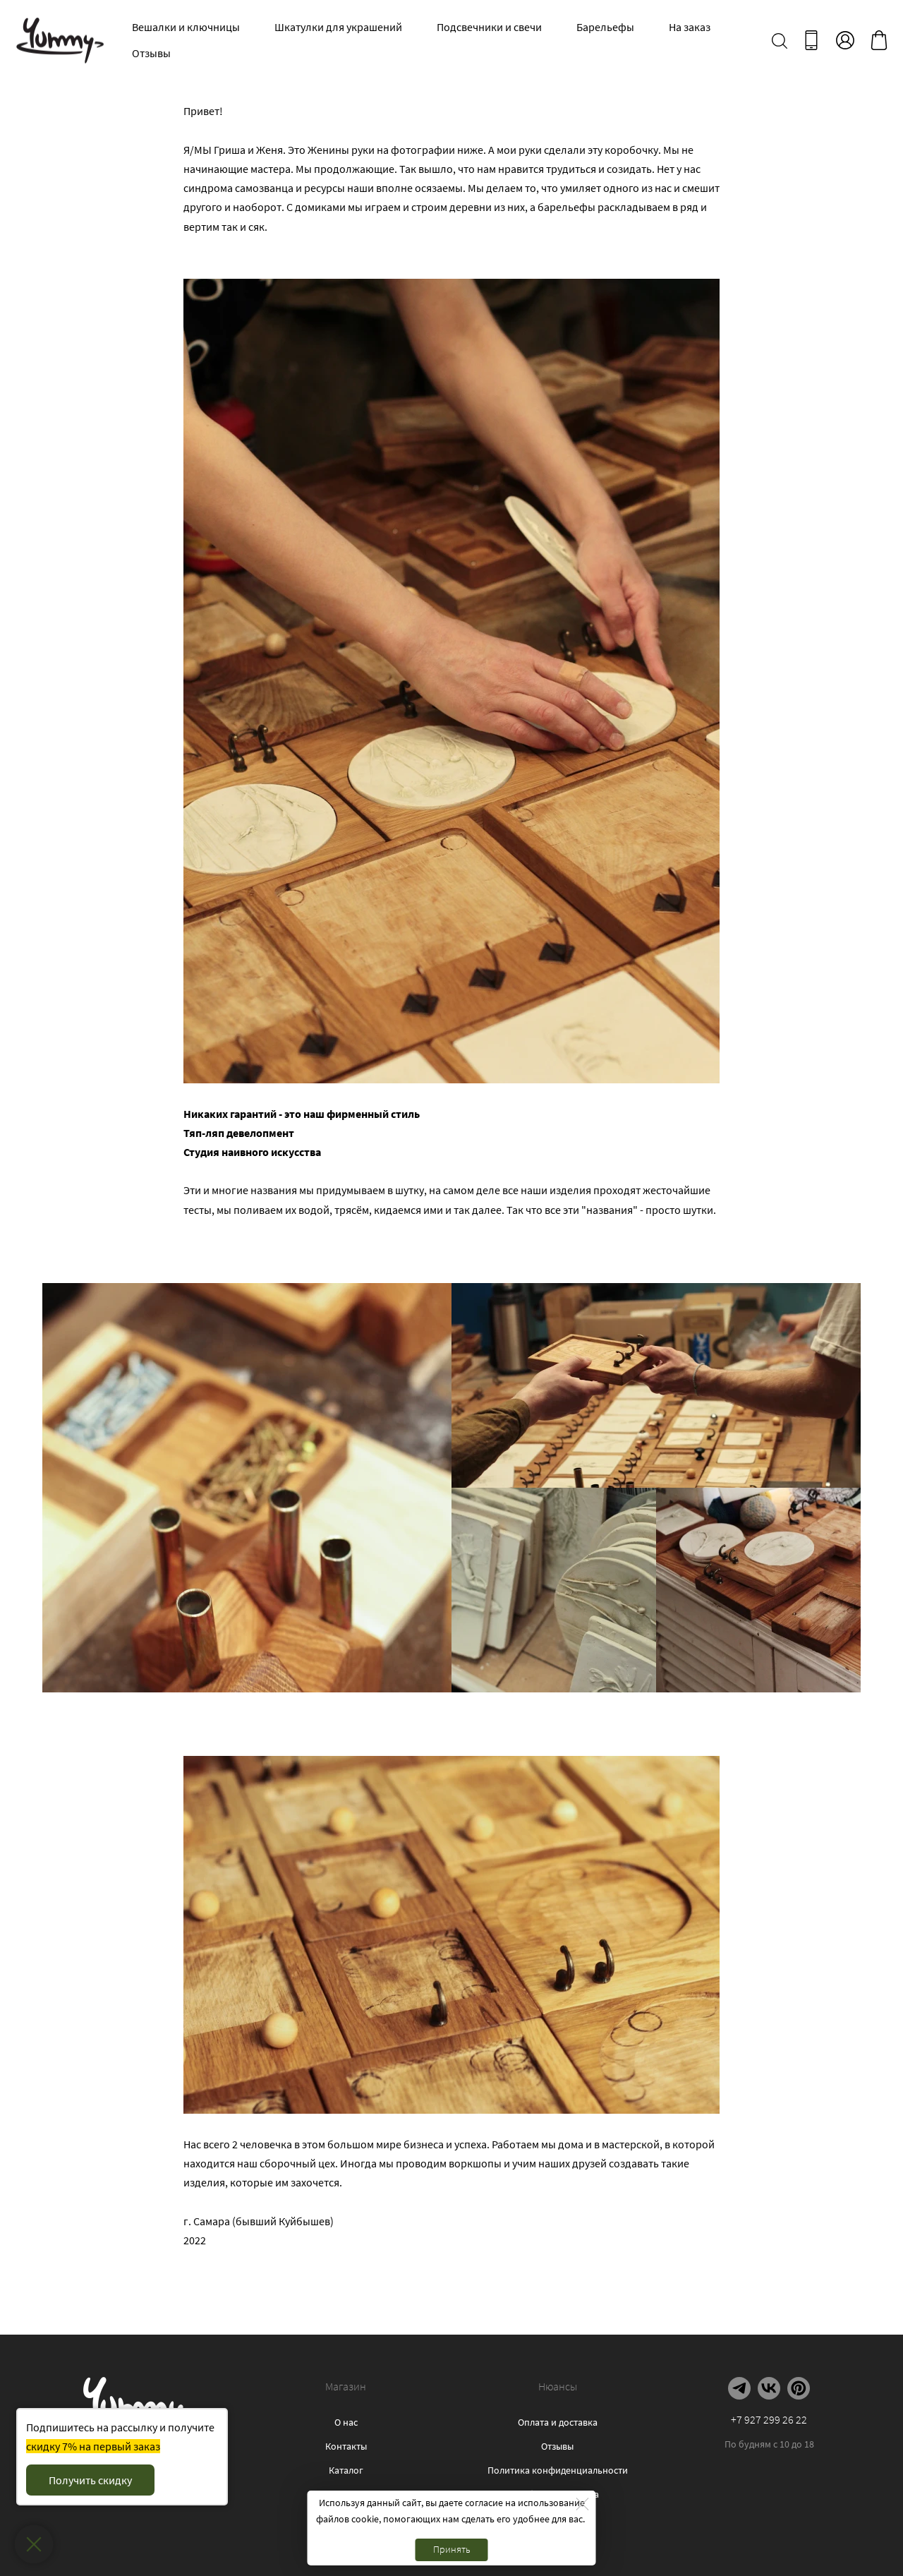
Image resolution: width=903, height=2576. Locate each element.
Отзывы (151, 53)
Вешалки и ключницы (186, 27)
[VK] (769, 2388)
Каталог (346, 2470)
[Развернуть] (34, 2545)
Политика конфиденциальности (558, 2470)
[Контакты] (811, 40)
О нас (346, 2422)
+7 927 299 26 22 (769, 2419)
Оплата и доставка (558, 2422)
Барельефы (605, 27)
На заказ (690, 27)
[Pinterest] (799, 2388)
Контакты (346, 2446)
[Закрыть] (583, 2504)
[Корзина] (879, 40)
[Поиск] (780, 40)
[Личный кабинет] (845, 40)
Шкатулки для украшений (338, 27)
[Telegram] (739, 2388)
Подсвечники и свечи (489, 27)
